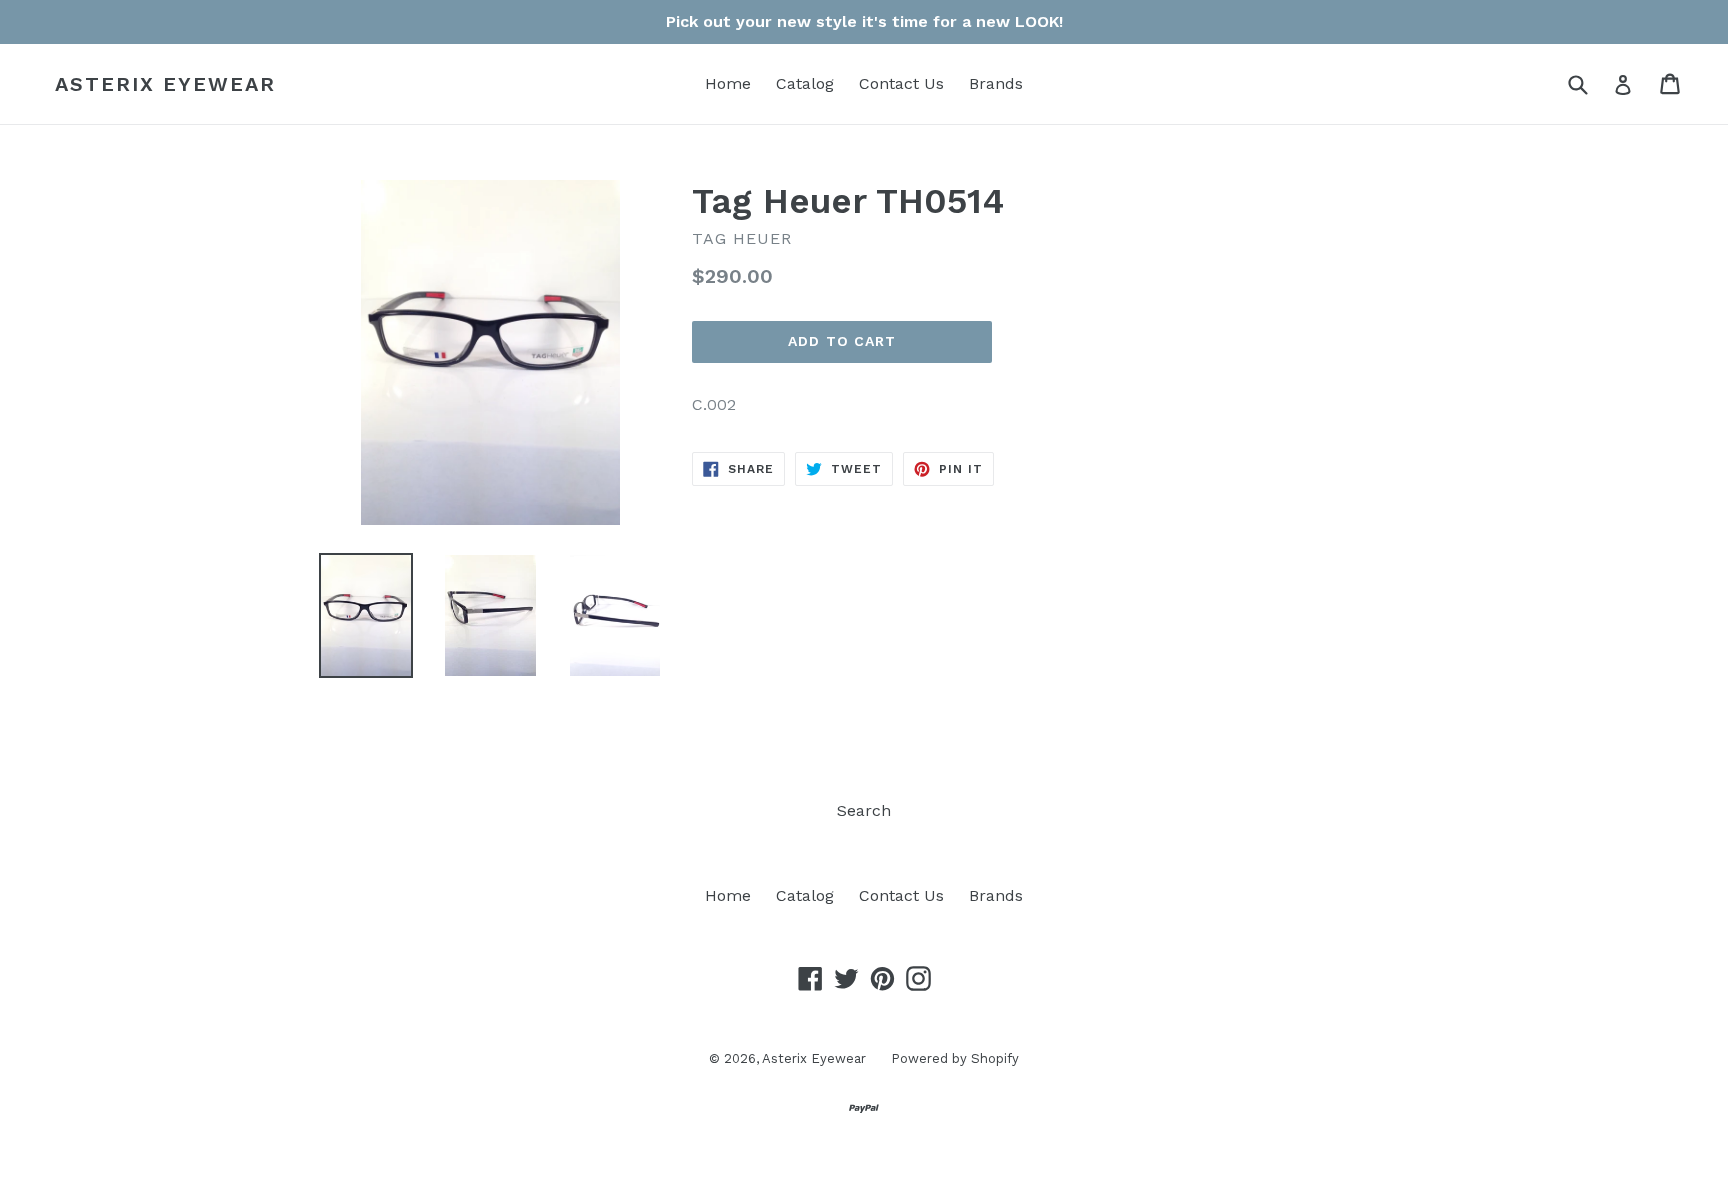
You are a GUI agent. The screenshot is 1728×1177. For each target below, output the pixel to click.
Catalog (805, 83)
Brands (996, 83)
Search (864, 810)
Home (728, 83)
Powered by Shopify (955, 1058)
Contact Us (901, 83)
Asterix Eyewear (165, 84)
